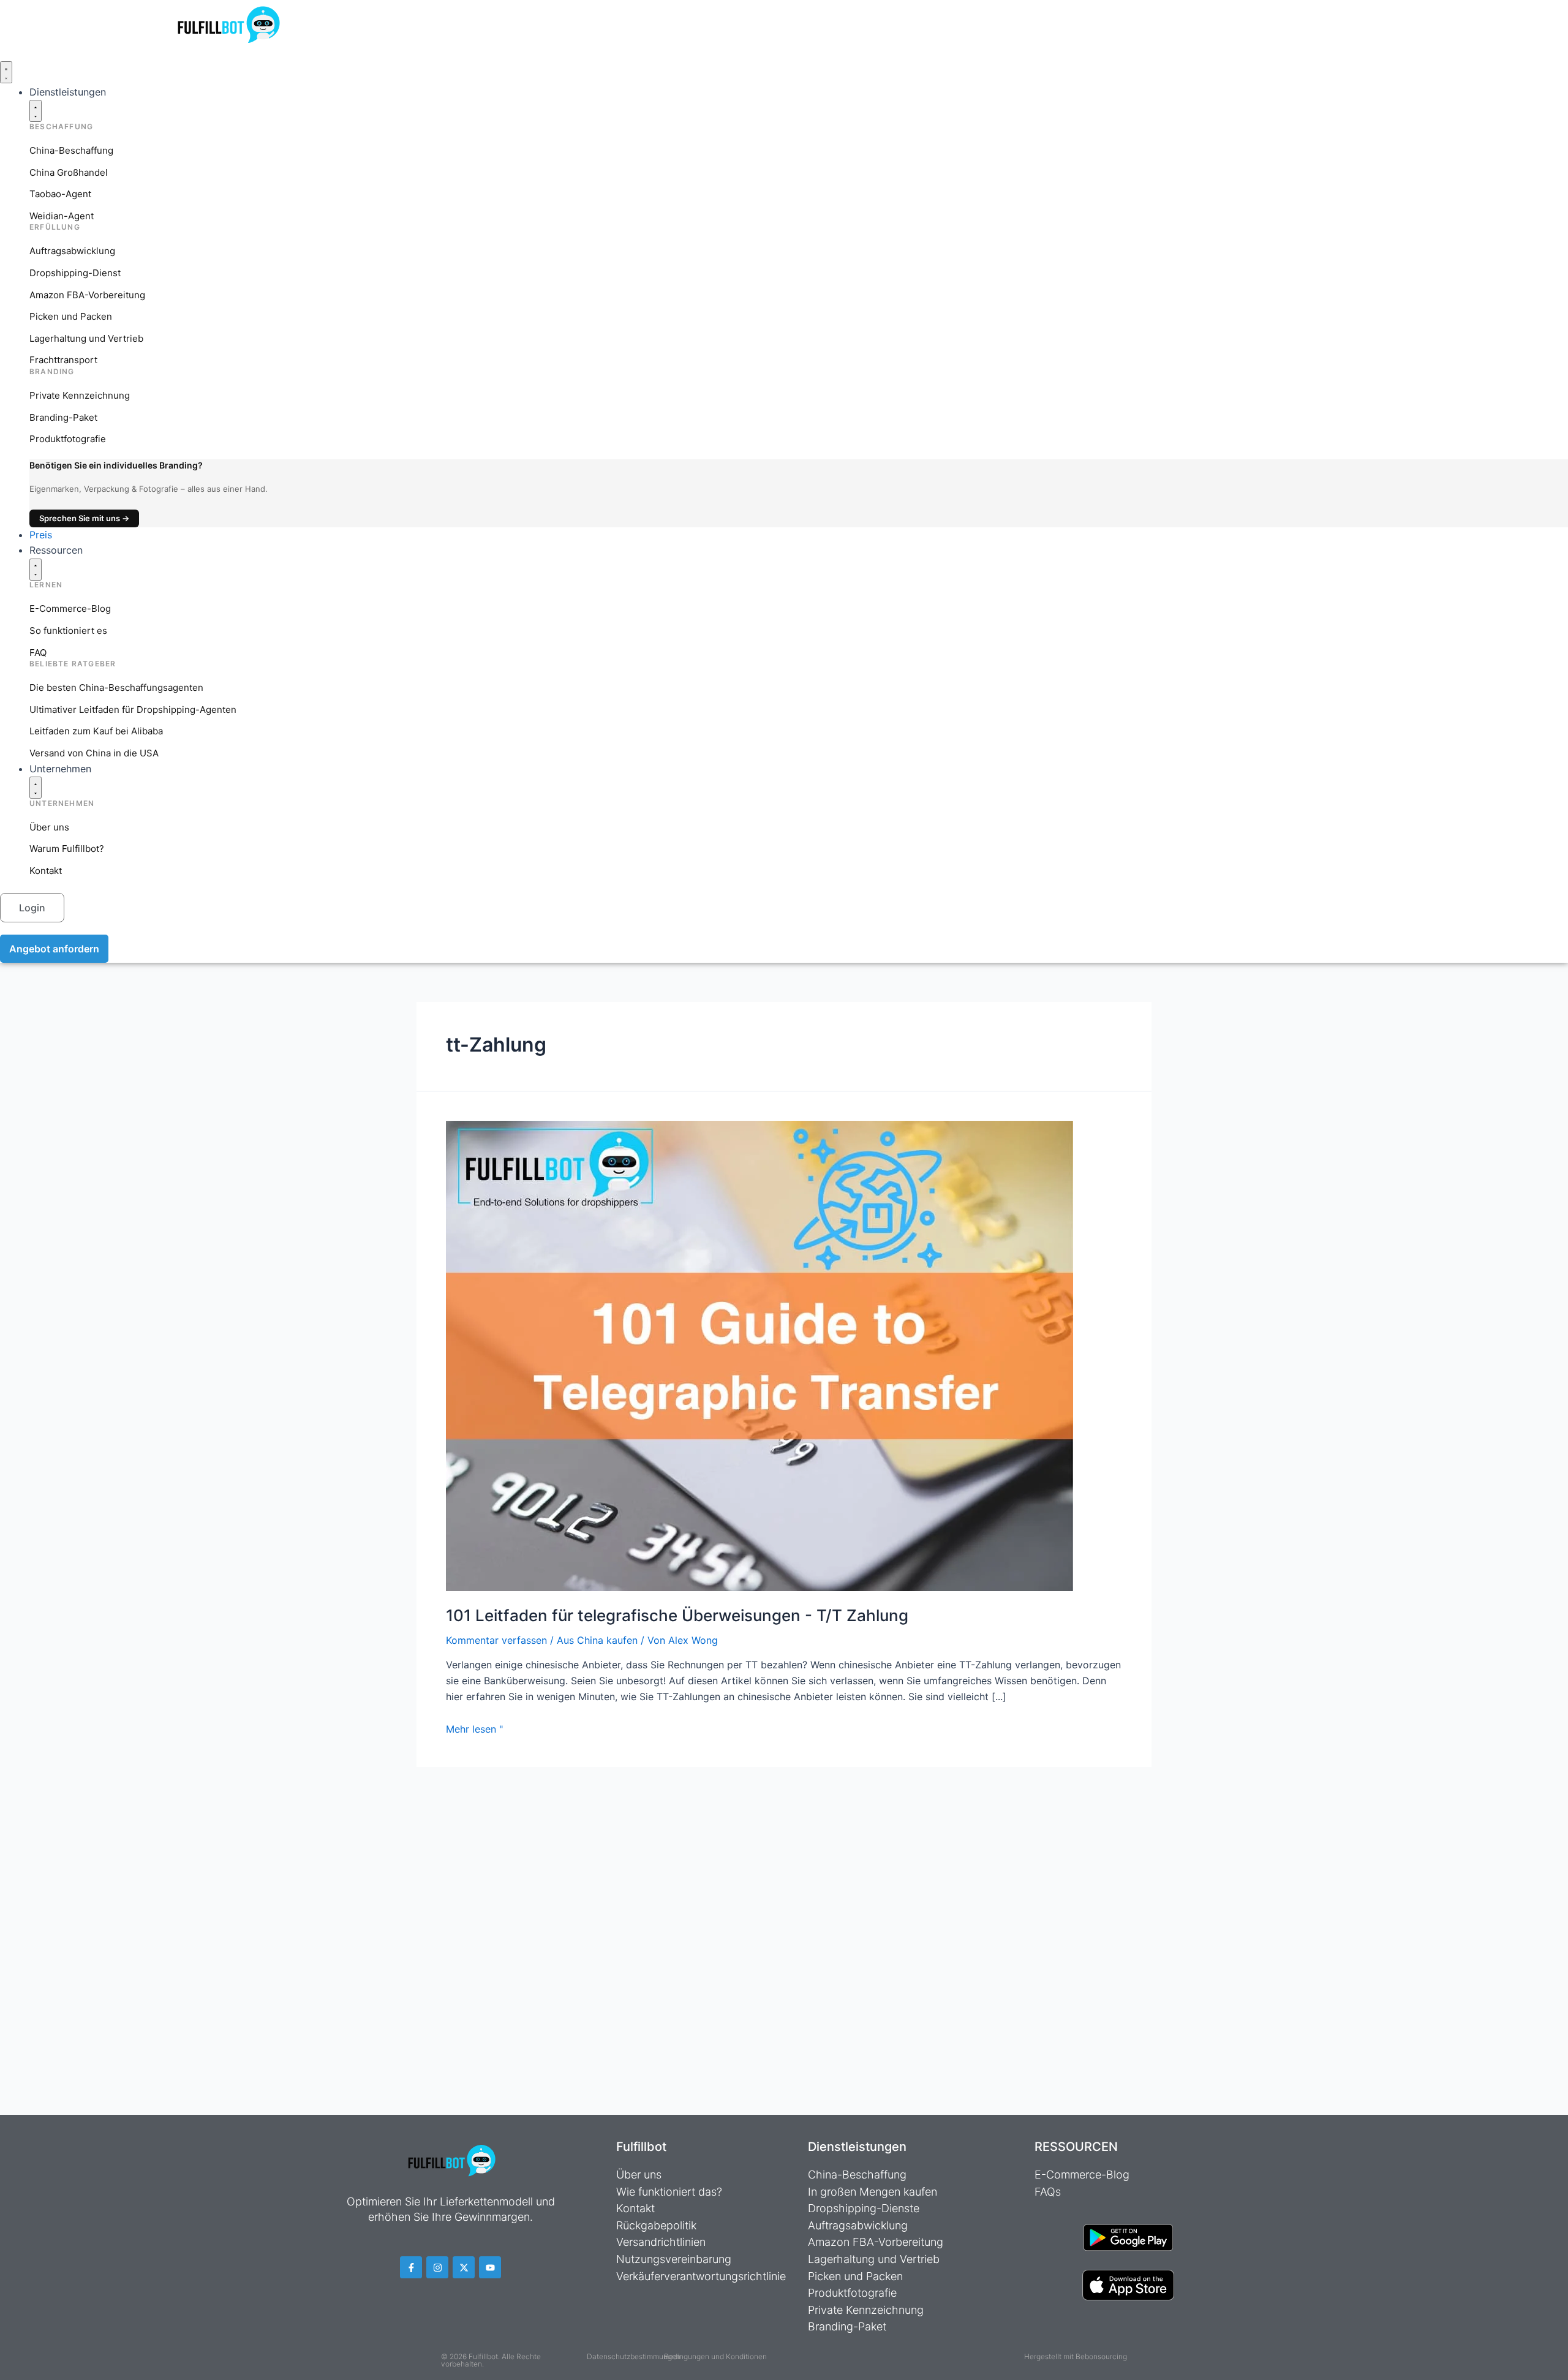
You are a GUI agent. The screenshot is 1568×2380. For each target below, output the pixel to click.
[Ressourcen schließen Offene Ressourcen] (36, 570)
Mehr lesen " (474, 1729)
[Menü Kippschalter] (6, 72)
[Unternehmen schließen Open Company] (36, 788)
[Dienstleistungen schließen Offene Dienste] (36, 111)
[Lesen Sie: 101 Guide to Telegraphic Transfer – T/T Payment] (759, 1355)
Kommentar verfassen (496, 1640)
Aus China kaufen (597, 1640)
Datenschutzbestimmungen (634, 2356)
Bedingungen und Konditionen (715, 2356)
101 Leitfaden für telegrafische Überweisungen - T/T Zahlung (677, 1615)
